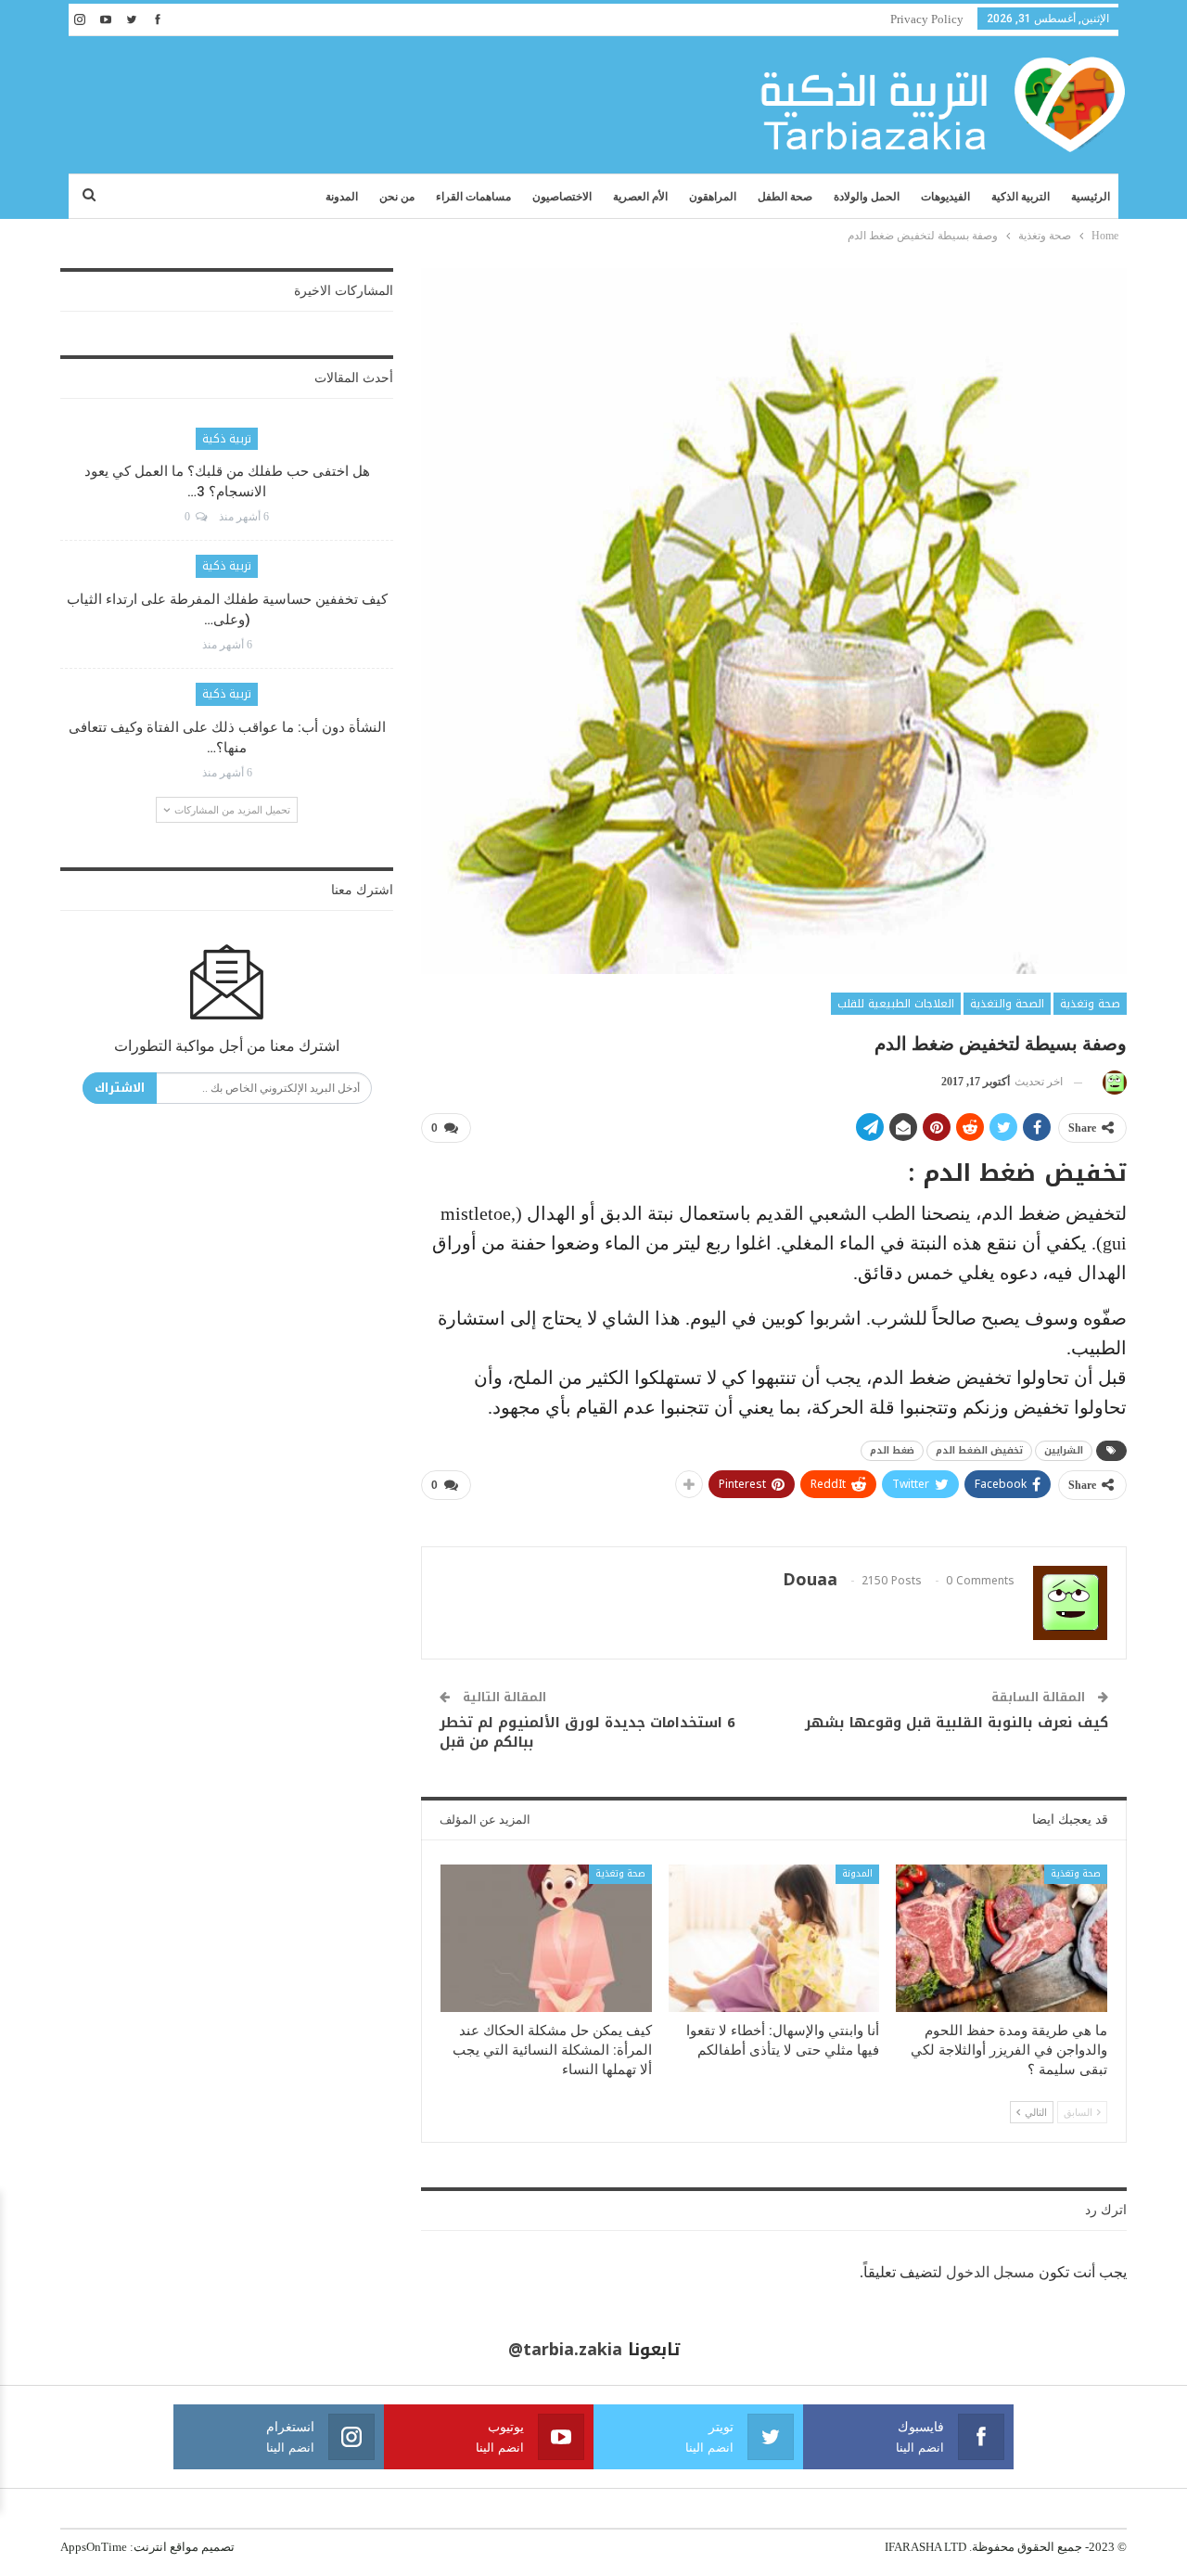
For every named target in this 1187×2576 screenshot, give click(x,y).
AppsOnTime (94, 2547)
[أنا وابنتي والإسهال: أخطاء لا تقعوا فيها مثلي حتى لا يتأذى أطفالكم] (774, 1938)
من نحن (397, 197)
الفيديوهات (945, 197)
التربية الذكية (1021, 197)
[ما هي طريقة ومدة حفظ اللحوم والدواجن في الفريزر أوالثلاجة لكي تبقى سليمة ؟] (1002, 1938)
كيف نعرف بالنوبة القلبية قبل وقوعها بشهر (957, 1723)
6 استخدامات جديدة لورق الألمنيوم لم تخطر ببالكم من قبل (587, 1732)
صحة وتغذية (1090, 1004)
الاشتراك (120, 1088)
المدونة (342, 197)
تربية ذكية (227, 439)
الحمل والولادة (867, 197)
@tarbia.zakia (565, 2350)
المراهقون (713, 197)
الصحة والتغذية (1007, 1004)
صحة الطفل (785, 197)
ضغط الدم (892, 1450)
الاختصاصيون (562, 197)
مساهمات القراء (473, 197)
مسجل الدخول (990, 2272)
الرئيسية (1091, 197)
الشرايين (1064, 1450)
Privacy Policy (927, 19)
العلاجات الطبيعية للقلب (896, 1004)
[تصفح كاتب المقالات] (1111, 1082)
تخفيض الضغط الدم (979, 1450)
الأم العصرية (640, 197)
